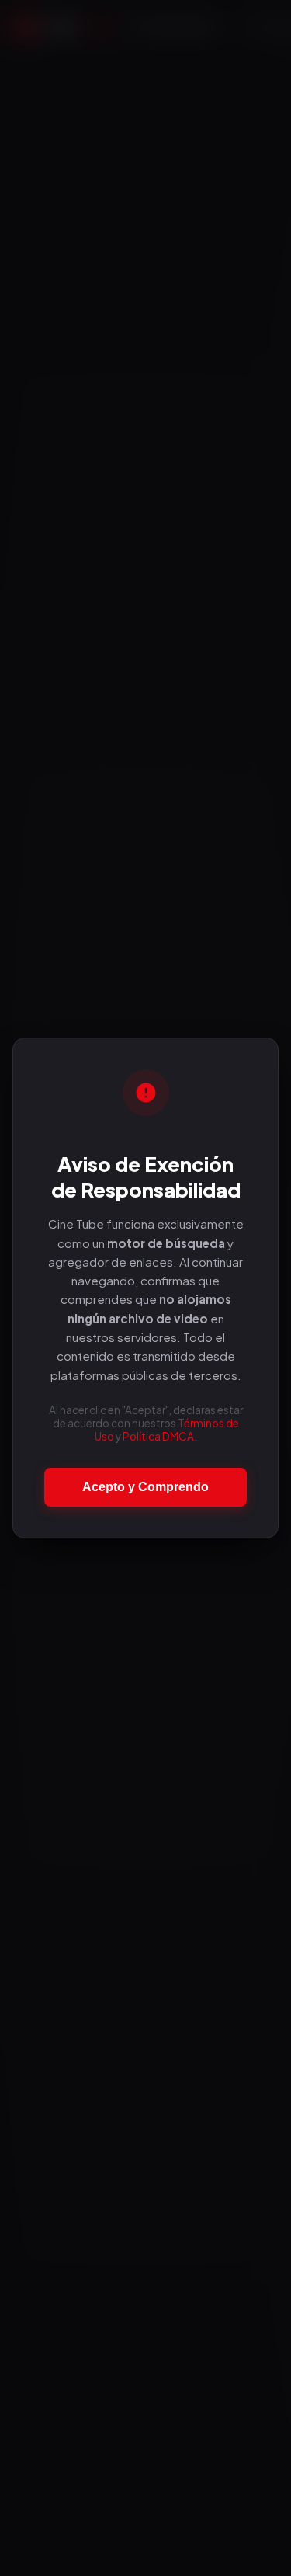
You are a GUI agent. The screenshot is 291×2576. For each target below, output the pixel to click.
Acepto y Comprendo (145, 1487)
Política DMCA (158, 1436)
